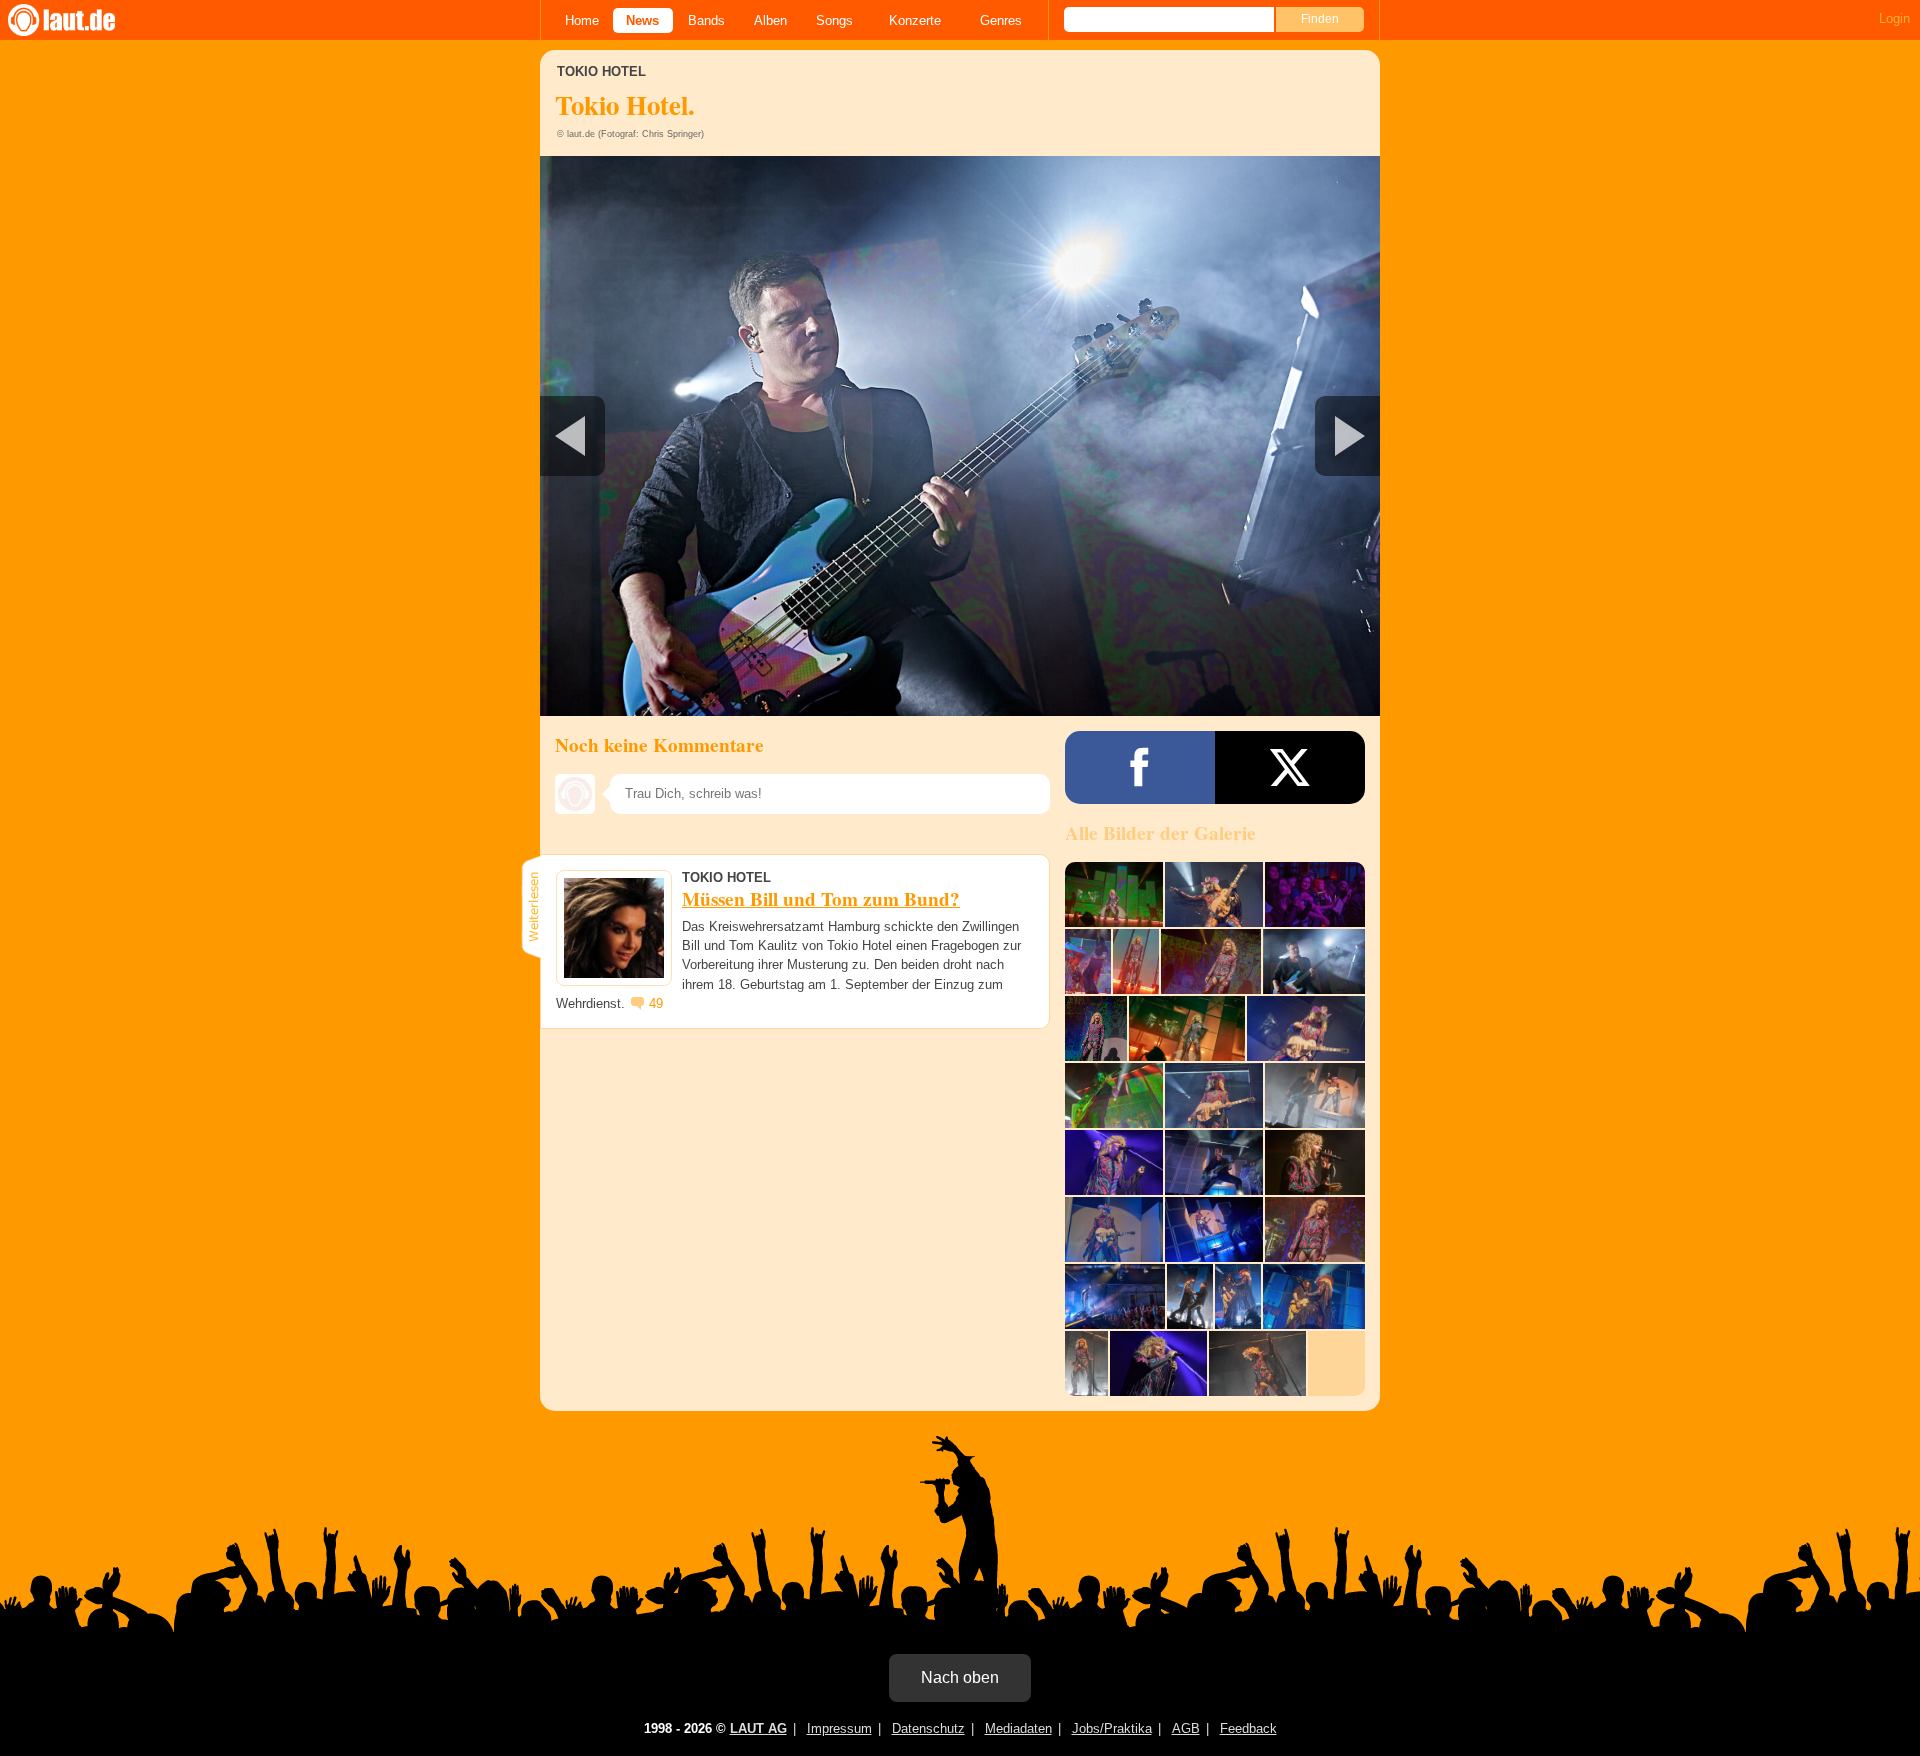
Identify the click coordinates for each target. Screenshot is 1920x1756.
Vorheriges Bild (678, 436)
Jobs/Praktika (1112, 1728)
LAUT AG (758, 1728)
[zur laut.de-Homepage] (80, 20)
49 (656, 1003)
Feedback (1248, 1728)
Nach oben (960, 1677)
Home (582, 20)
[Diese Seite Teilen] (1140, 767)
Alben (770, 20)
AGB (1186, 1728)
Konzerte (915, 20)
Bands (706, 20)
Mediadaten (1018, 1728)
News (642, 20)
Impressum (839, 1728)
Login (1894, 18)
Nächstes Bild (960, 436)
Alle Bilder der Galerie (1160, 833)
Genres (1001, 20)
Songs (834, 20)
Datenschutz (928, 1728)
